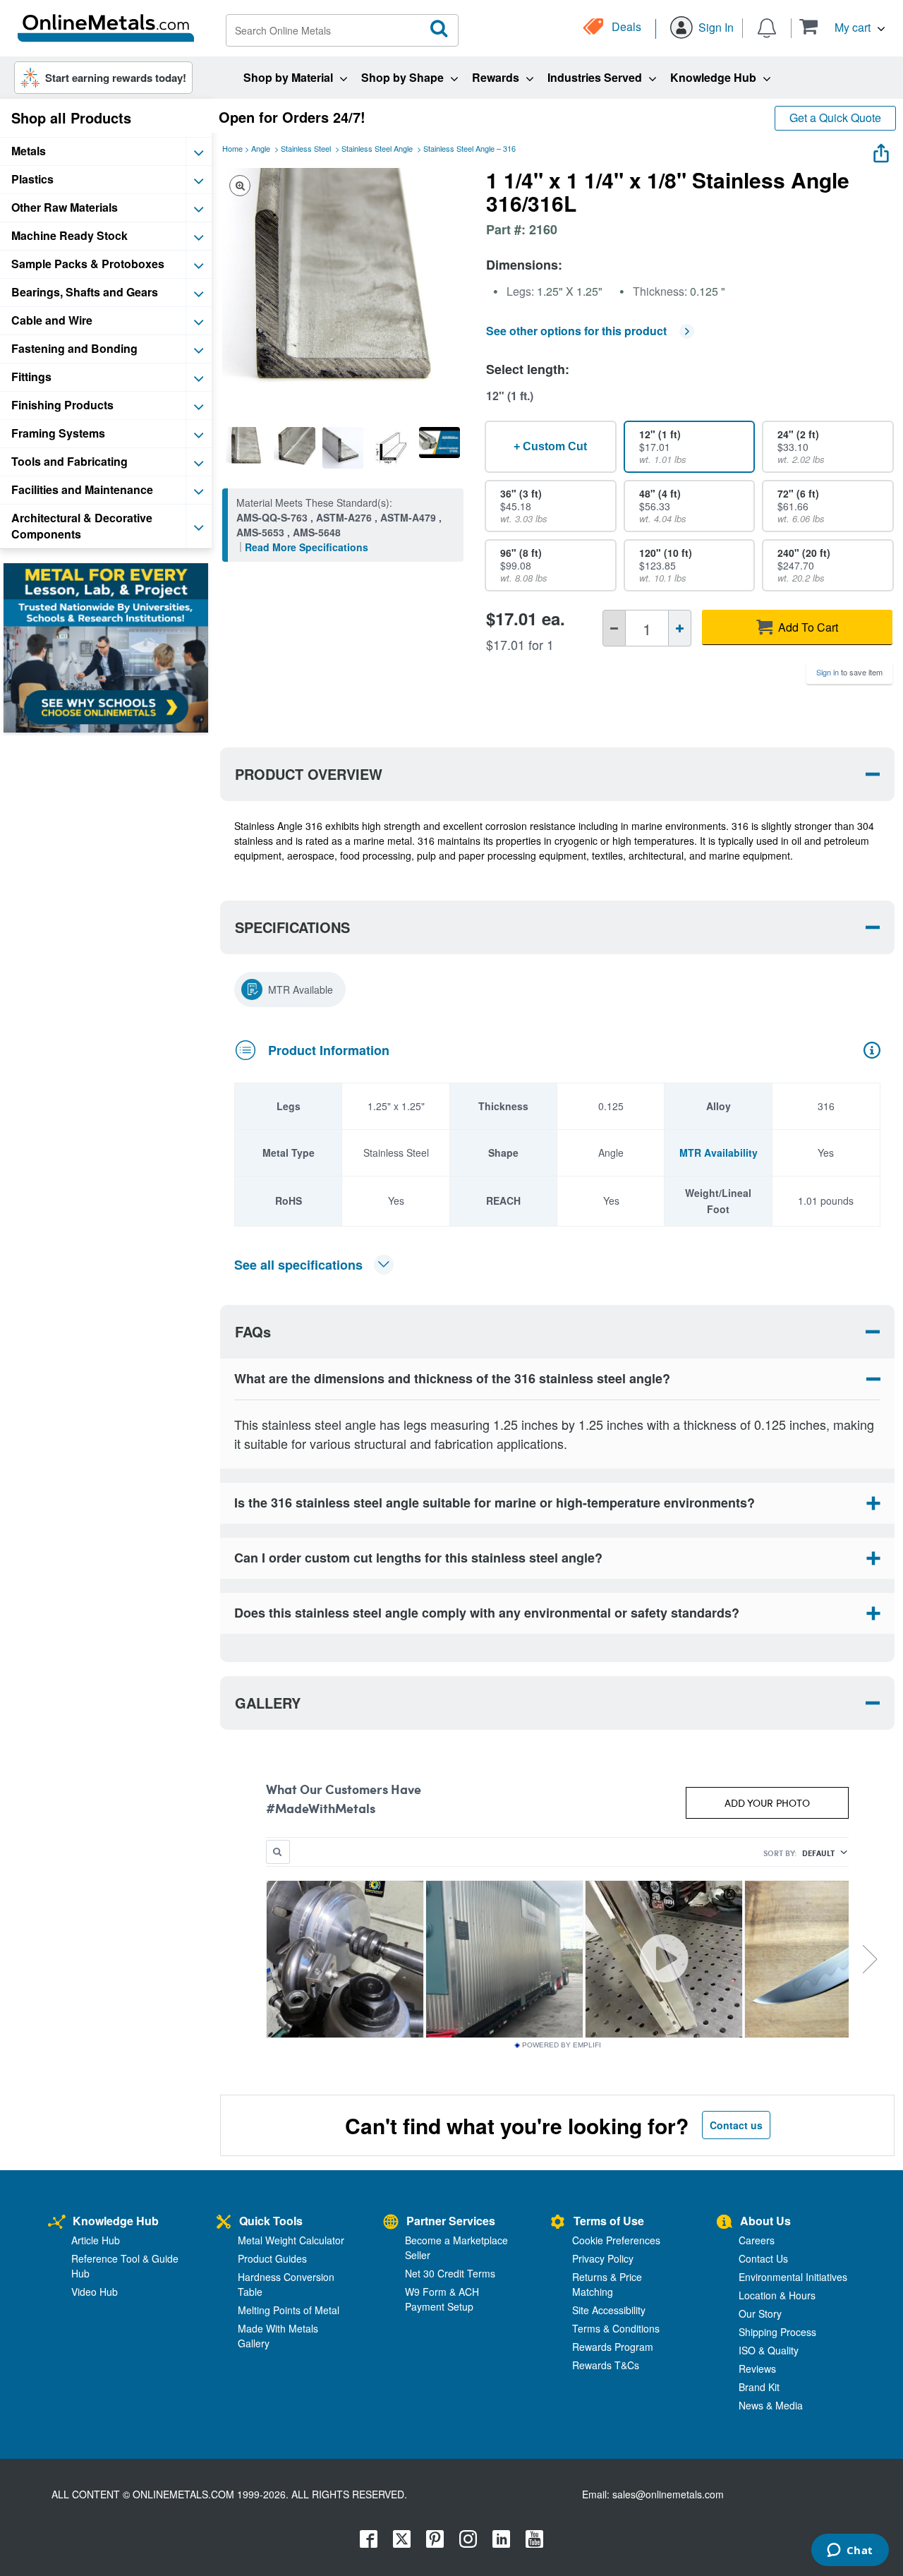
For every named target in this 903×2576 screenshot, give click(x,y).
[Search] (440, 29)
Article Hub (96, 2240)
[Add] (680, 628)
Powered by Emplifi (562, 2045)
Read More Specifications (307, 547)
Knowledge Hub (116, 2221)
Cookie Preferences (616, 2240)
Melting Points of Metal (289, 2310)
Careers (757, 2240)
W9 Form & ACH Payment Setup (442, 2299)
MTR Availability (719, 1152)
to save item (849, 672)
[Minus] (614, 628)
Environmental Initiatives (793, 2277)
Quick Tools (271, 2221)
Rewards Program (613, 2347)
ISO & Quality (769, 2350)
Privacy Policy (603, 2258)
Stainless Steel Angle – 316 (469, 148)
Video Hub (95, 2292)
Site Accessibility (609, 2310)
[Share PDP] (881, 150)
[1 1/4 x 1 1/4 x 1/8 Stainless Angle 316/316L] (246, 447)
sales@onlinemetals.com (668, 2494)
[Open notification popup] (767, 27)
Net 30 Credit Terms (450, 2273)
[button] (842, 26)
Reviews (757, 2369)
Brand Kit (759, 2387)
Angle (261, 148)
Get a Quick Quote (835, 118)
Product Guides (272, 2258)
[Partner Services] (391, 2223)
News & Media (771, 2405)
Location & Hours (777, 2295)
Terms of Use (609, 2221)
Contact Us (763, 2258)
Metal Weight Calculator (291, 2240)
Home (232, 148)
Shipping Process (777, 2332)
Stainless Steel (306, 148)
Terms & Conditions (616, 2328)
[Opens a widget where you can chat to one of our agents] (850, 2551)
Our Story (760, 2313)
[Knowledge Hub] (57, 2223)
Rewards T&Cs (606, 2365)
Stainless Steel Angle (377, 148)
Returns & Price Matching (607, 2284)
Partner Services (451, 2221)
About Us (765, 2221)
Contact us (736, 2125)
